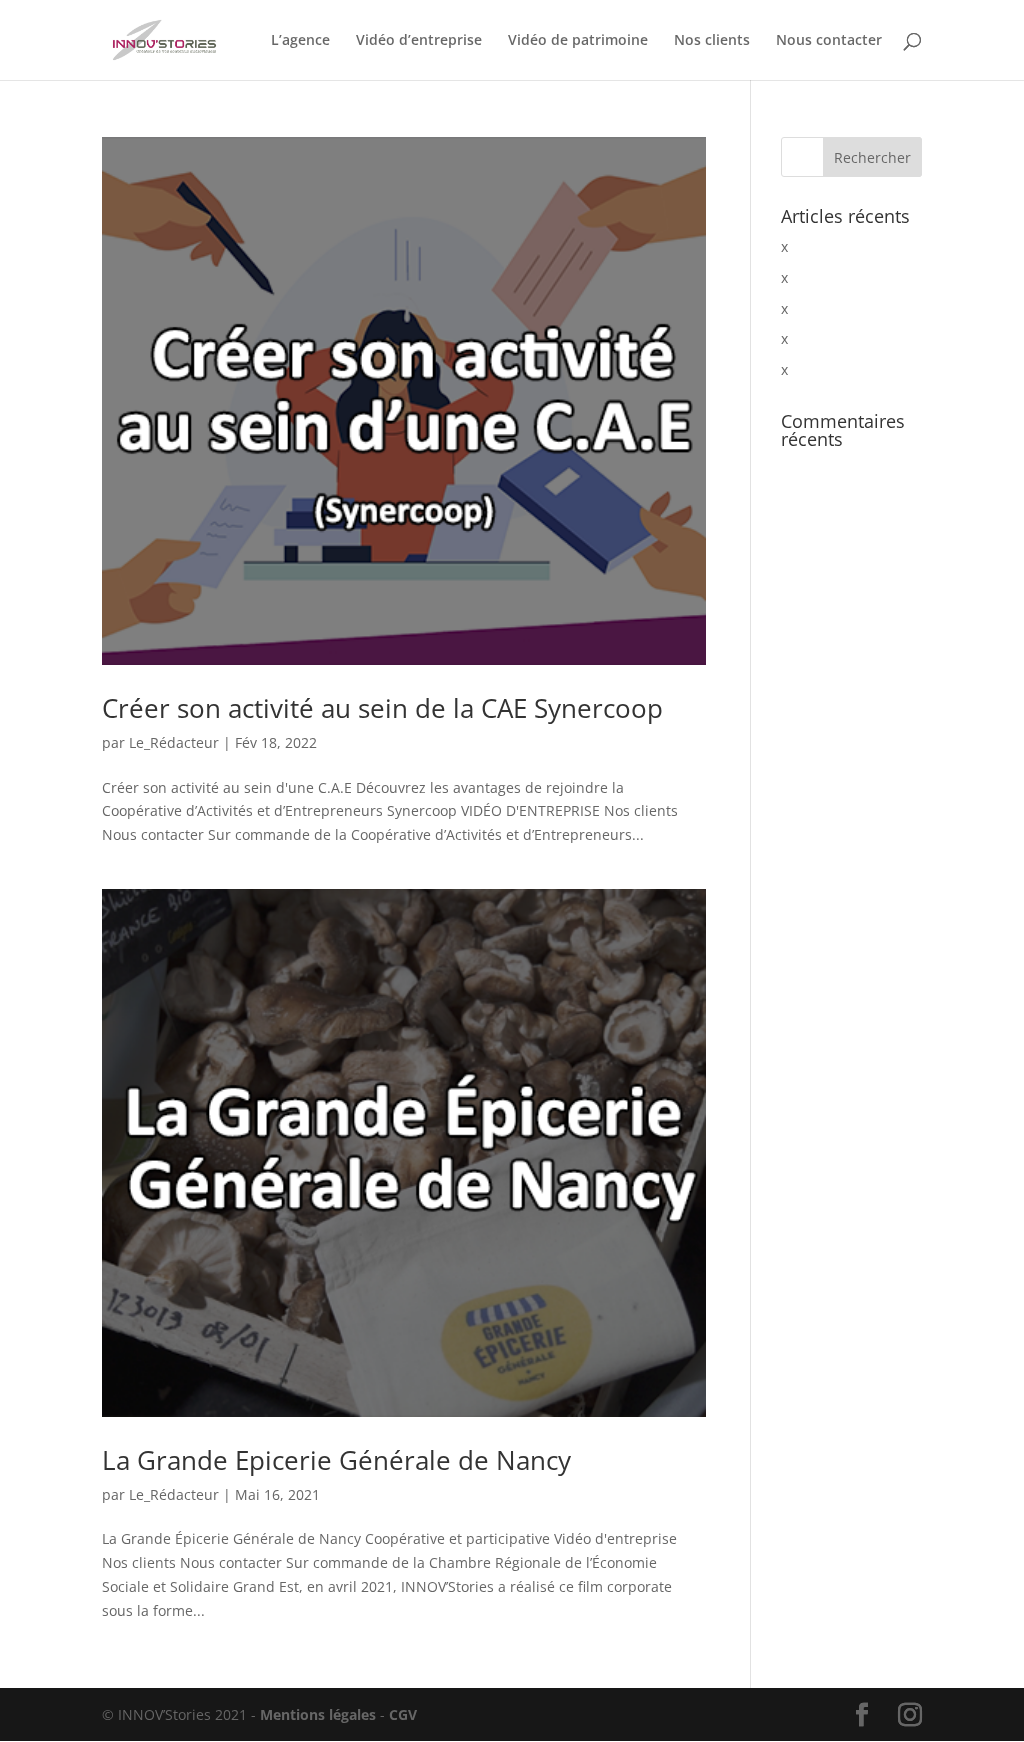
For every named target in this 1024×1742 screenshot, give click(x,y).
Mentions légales (316, 1714)
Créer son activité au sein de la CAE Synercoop (382, 708)
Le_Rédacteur (174, 742)
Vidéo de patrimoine (578, 41)
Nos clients (712, 41)
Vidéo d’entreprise (419, 41)
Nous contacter (829, 41)
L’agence (300, 41)
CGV (403, 1714)
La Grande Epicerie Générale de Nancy (336, 1460)
